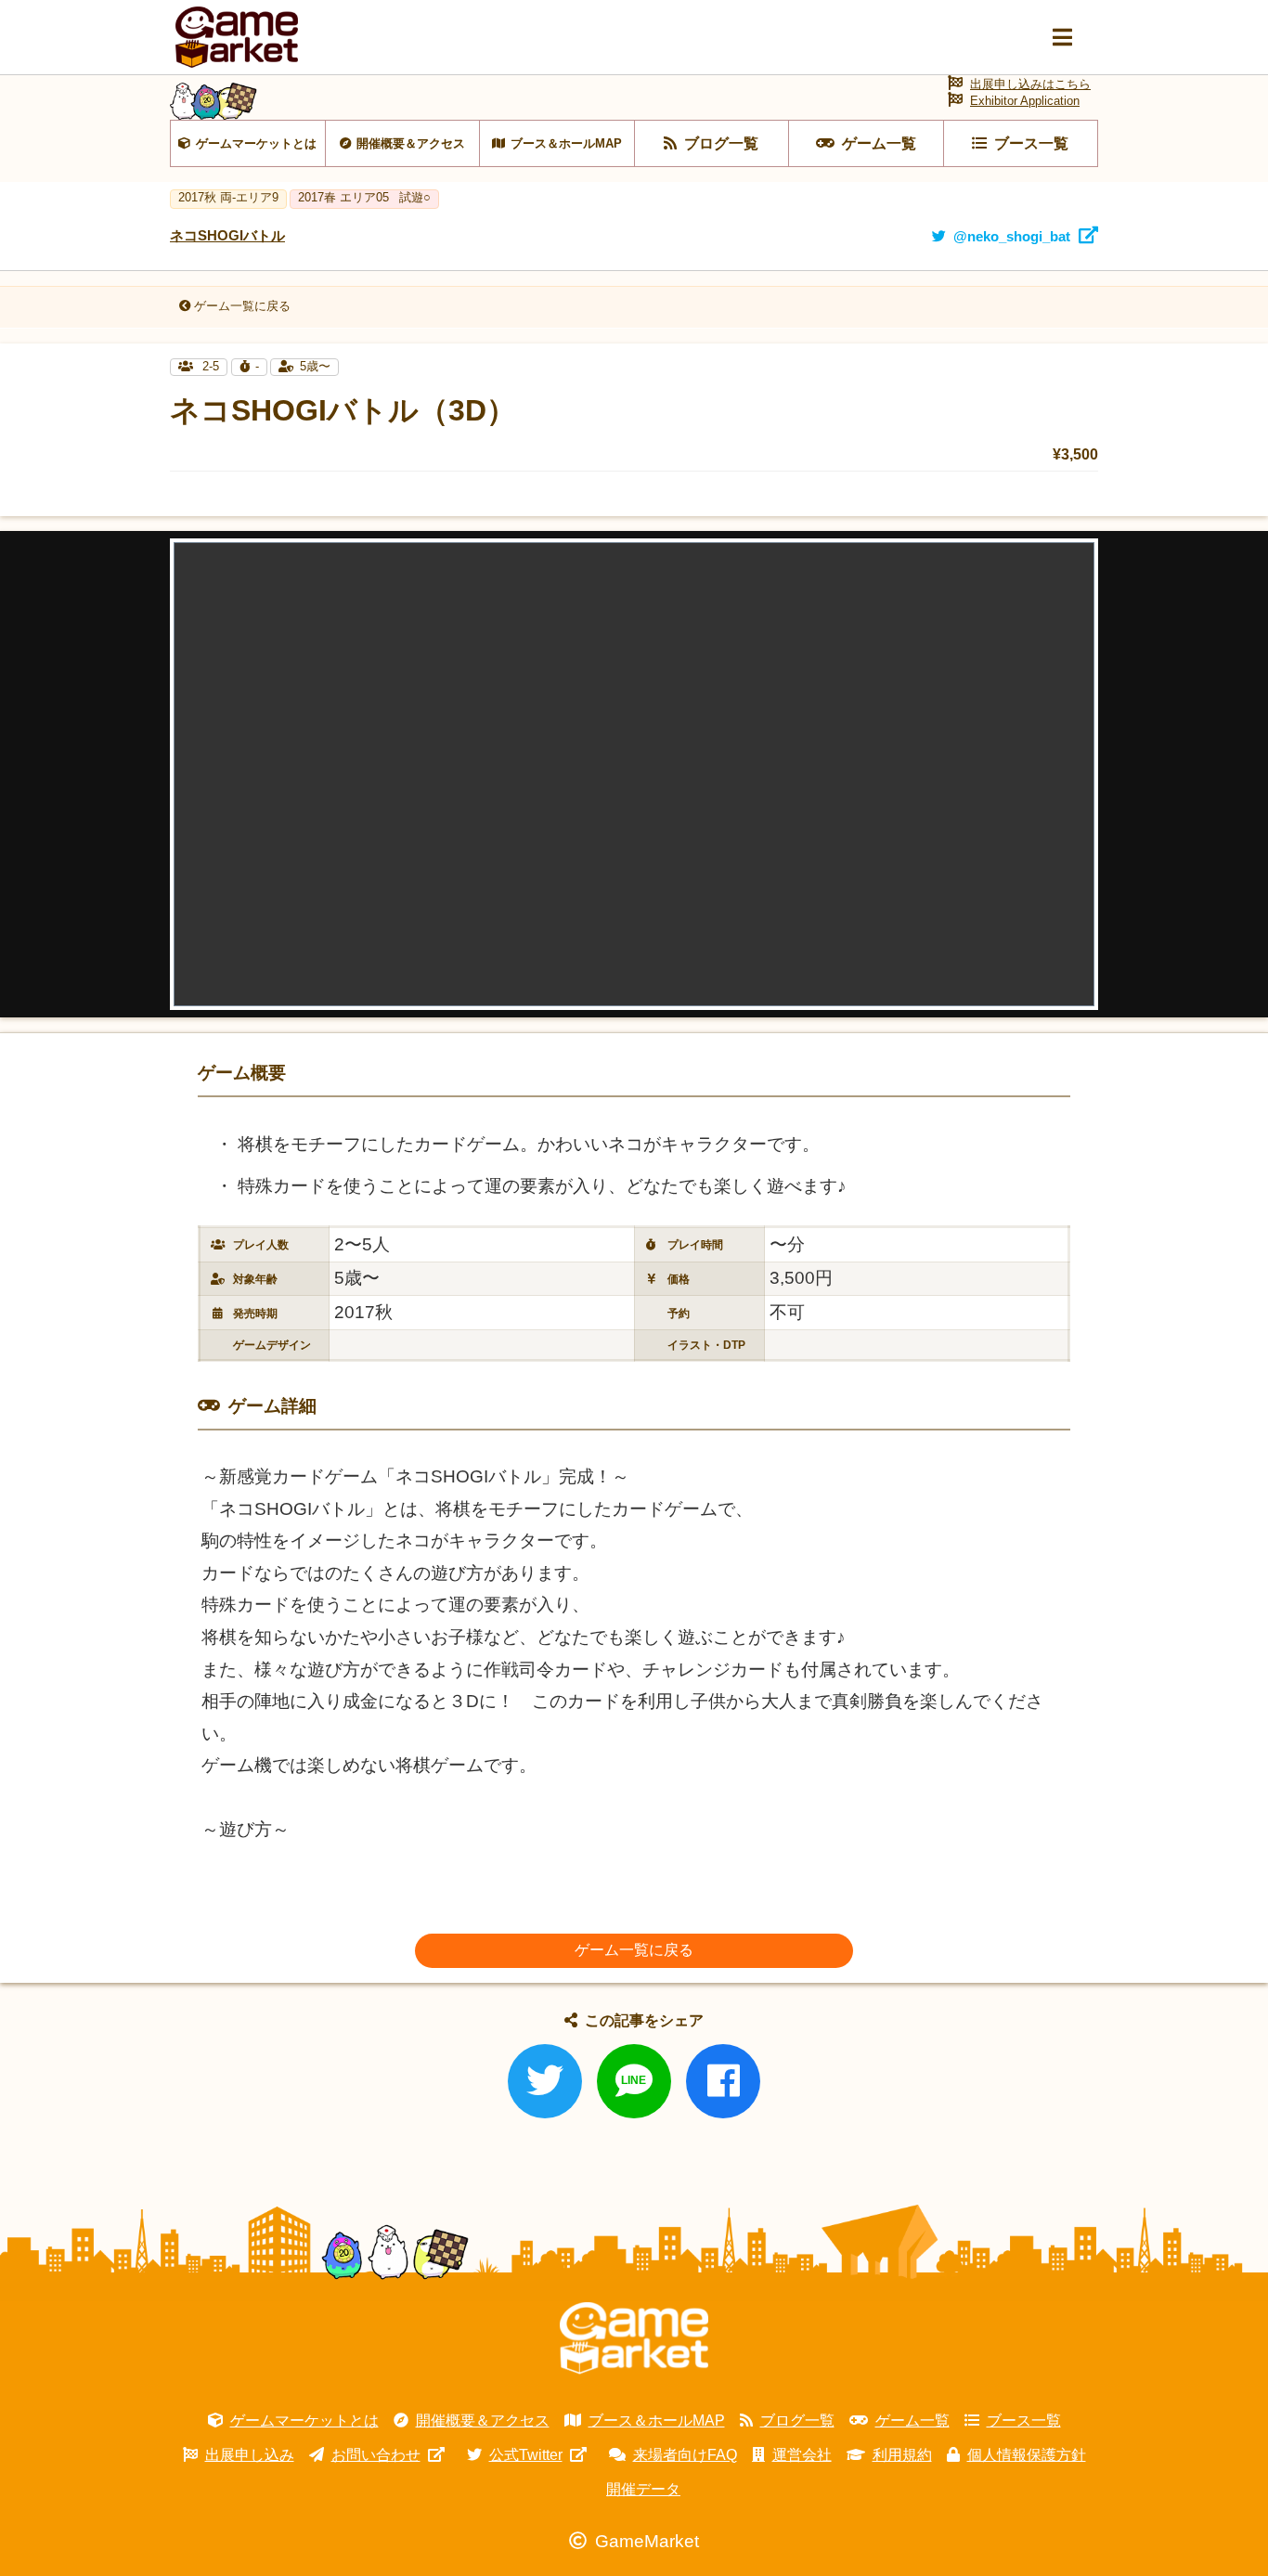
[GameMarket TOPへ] (634, 2338)
